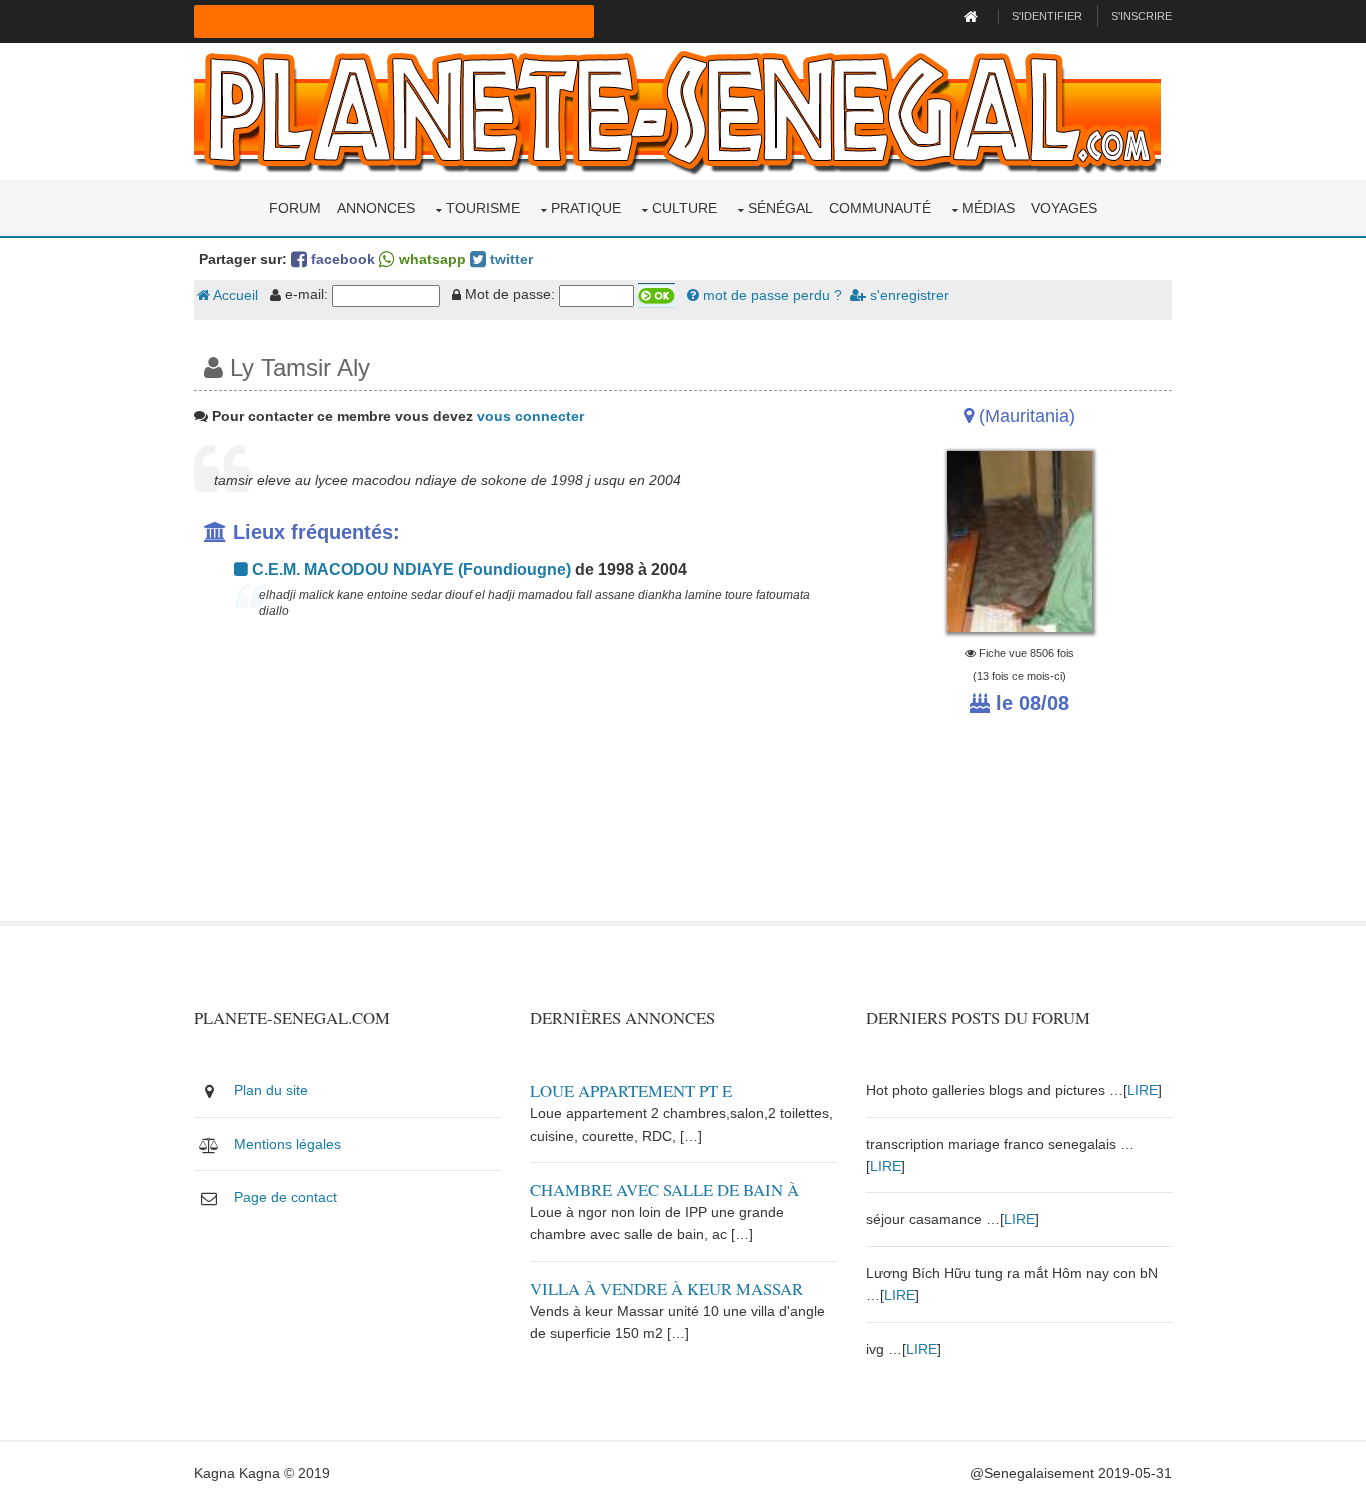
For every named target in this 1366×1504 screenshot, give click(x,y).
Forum (295, 208)
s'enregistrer (907, 295)
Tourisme (483, 208)
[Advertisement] (515, 781)
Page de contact (285, 1197)
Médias (988, 208)
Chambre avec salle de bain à (664, 1189)
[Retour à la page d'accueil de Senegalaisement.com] (973, 16)
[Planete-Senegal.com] (677, 110)
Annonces (376, 208)
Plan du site (271, 1090)
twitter (509, 259)
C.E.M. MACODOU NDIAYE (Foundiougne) (409, 569)
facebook (341, 259)
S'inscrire (1141, 16)
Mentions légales (287, 1144)
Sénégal (780, 208)
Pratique (586, 208)
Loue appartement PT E (631, 1090)
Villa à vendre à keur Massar (666, 1288)
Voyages (1064, 208)
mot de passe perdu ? (770, 295)
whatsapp (430, 259)
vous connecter (530, 416)
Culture (684, 208)
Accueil (234, 295)
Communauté (880, 208)
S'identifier (1047, 16)
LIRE (1142, 1090)
